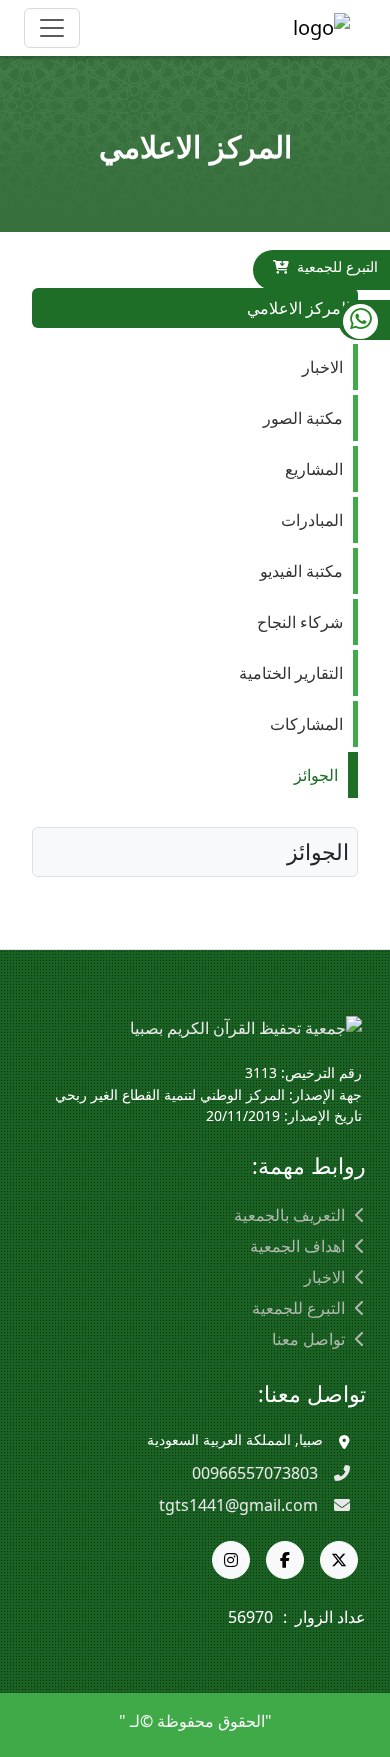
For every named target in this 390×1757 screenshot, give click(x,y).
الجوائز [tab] (316, 775)
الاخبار (324, 1277)
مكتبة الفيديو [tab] (301, 571)
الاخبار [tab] (322, 367)
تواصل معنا (308, 1339)
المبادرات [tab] (312, 520)
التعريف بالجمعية (289, 1215)
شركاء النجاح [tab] (300, 622)
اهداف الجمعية (297, 1246)
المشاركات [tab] (306, 724)
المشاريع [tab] (314, 469)
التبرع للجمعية (337, 266)
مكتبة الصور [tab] (303, 418)
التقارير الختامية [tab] (291, 673)
